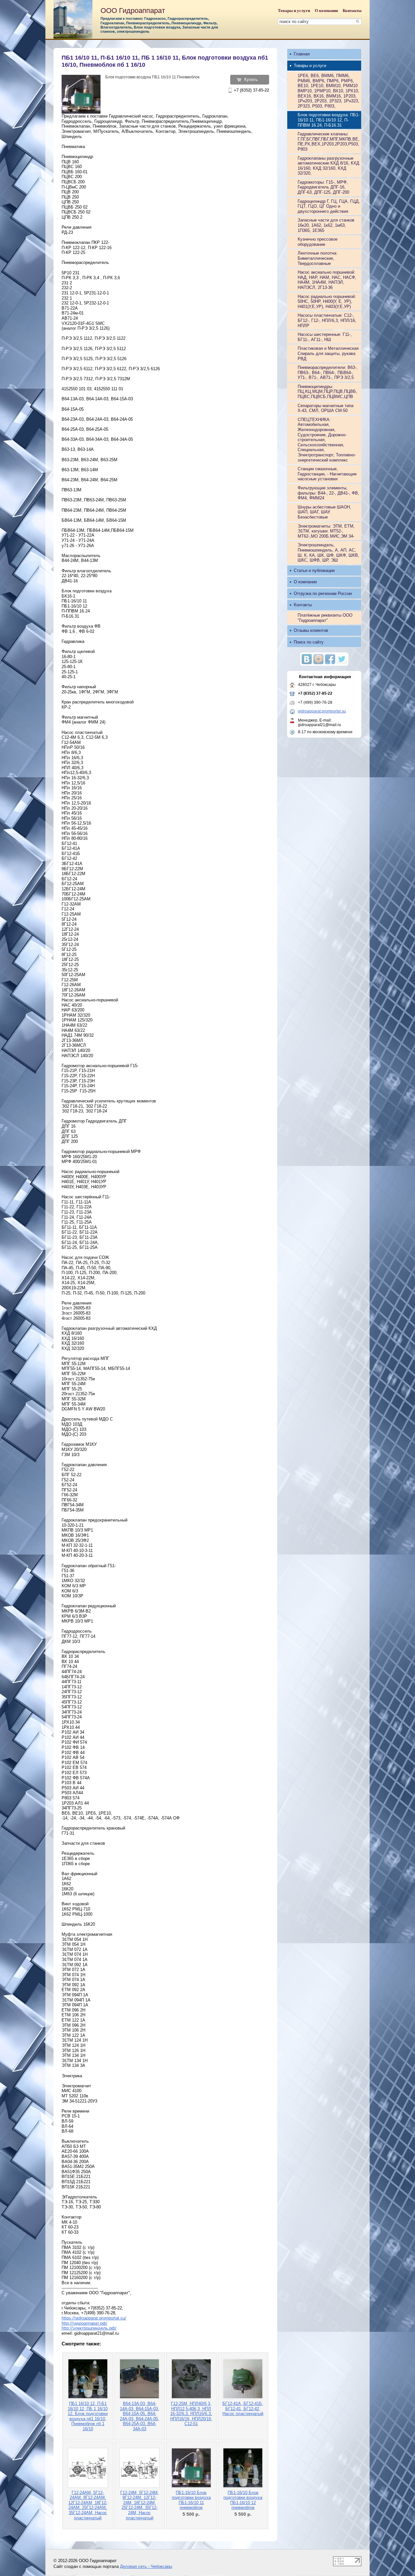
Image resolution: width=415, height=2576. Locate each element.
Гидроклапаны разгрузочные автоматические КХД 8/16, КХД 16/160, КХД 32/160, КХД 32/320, (328, 166)
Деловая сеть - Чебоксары (146, 2566)
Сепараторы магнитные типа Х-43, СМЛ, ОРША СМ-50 (326, 408)
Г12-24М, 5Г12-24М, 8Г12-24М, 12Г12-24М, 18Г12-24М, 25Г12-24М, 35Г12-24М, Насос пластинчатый (140, 2505)
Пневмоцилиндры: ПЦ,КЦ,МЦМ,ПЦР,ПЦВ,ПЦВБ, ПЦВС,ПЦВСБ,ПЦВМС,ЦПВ (327, 392)
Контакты (352, 11)
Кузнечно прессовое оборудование (318, 242)
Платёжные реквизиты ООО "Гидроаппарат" (325, 618)
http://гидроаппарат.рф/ (84, 2323)
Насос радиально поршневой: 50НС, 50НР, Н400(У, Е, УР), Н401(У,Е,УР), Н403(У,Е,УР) (327, 302)
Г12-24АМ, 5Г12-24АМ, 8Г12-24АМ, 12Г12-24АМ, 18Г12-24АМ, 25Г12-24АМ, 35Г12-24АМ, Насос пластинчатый (88, 2505)
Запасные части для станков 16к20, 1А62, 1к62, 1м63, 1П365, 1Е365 (326, 225)
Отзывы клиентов (311, 630)
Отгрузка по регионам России (323, 593)
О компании (326, 11)
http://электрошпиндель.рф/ (89, 2328)
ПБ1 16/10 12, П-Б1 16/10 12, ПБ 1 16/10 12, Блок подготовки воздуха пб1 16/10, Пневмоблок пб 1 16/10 (88, 2416)
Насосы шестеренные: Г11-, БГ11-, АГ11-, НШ (325, 337)
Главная (302, 54)
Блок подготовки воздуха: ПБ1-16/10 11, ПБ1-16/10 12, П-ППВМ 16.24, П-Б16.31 (329, 120)
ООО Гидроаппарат (133, 11)
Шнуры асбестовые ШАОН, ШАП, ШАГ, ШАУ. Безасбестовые (324, 512)
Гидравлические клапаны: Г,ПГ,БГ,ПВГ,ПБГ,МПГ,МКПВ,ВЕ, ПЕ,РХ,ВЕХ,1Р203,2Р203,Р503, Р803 (329, 142)
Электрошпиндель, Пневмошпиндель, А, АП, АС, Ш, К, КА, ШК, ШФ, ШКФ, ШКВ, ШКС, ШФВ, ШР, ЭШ (328, 553)
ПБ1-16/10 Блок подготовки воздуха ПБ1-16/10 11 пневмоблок (191, 2500)
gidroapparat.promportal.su (322, 711)
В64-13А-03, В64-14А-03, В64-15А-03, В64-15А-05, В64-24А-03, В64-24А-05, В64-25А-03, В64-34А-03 (140, 2416)
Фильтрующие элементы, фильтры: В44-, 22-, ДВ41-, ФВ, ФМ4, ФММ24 (328, 493)
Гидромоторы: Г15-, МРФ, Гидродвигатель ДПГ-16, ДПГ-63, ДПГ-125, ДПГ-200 (323, 187)
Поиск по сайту (309, 642)
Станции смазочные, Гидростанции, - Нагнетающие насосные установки (327, 474)
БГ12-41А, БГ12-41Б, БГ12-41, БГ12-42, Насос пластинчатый (243, 2409)
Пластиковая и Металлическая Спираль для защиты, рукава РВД (328, 353)
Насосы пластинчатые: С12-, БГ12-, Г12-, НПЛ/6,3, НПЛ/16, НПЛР (327, 320)
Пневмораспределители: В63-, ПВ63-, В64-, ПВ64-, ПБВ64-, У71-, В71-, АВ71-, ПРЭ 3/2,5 (328, 372)
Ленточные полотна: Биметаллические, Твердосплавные (318, 258)
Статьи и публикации (314, 570)
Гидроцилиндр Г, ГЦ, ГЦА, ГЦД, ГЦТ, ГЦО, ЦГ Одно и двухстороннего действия (329, 206)
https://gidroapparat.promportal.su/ (94, 2318)
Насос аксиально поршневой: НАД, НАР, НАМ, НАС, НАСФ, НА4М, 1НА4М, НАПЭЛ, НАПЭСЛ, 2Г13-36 (327, 280)
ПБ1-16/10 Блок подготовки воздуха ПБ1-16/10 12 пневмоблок (243, 2500)
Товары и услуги (294, 11)
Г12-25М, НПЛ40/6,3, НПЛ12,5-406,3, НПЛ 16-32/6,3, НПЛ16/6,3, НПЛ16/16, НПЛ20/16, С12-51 (191, 2414)
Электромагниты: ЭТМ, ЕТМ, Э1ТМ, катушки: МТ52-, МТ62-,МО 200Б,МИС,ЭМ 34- (326, 531)
